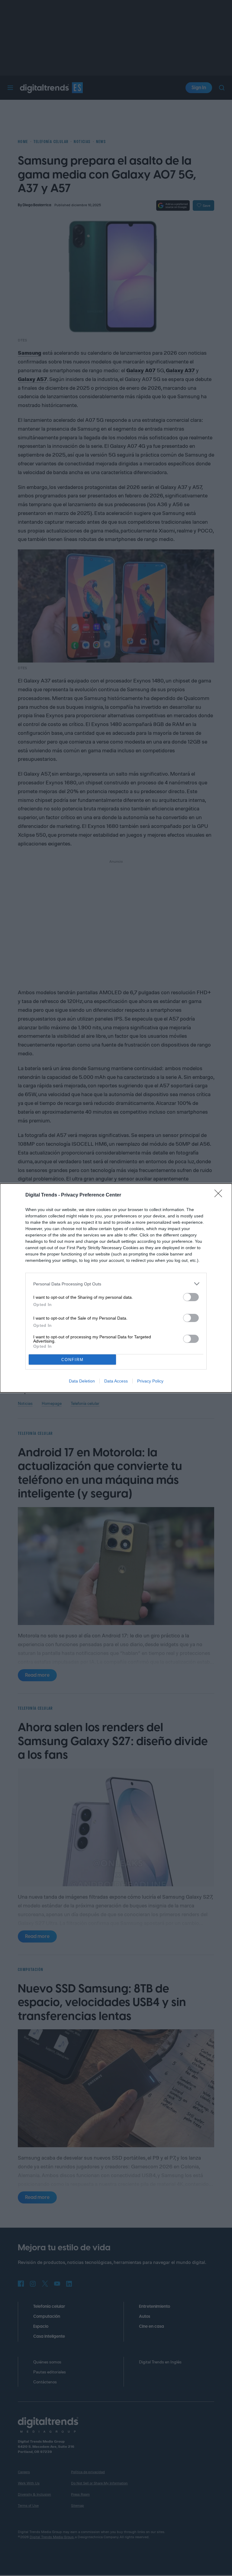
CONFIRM (72, 1360)
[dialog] (116, 1288)
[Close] (220, 1195)
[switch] (191, 1297)
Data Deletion (82, 1381)
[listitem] (116, 1284)
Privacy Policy (150, 1381)
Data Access (116, 1381)
